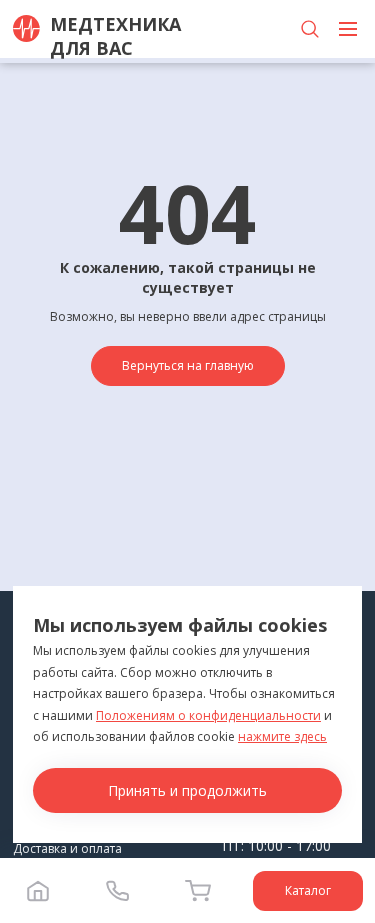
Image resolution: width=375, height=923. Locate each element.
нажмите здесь (282, 736)
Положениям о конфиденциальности (208, 715)
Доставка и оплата (67, 848)
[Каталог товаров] (348, 29)
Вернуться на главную (188, 365)
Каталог (308, 890)
